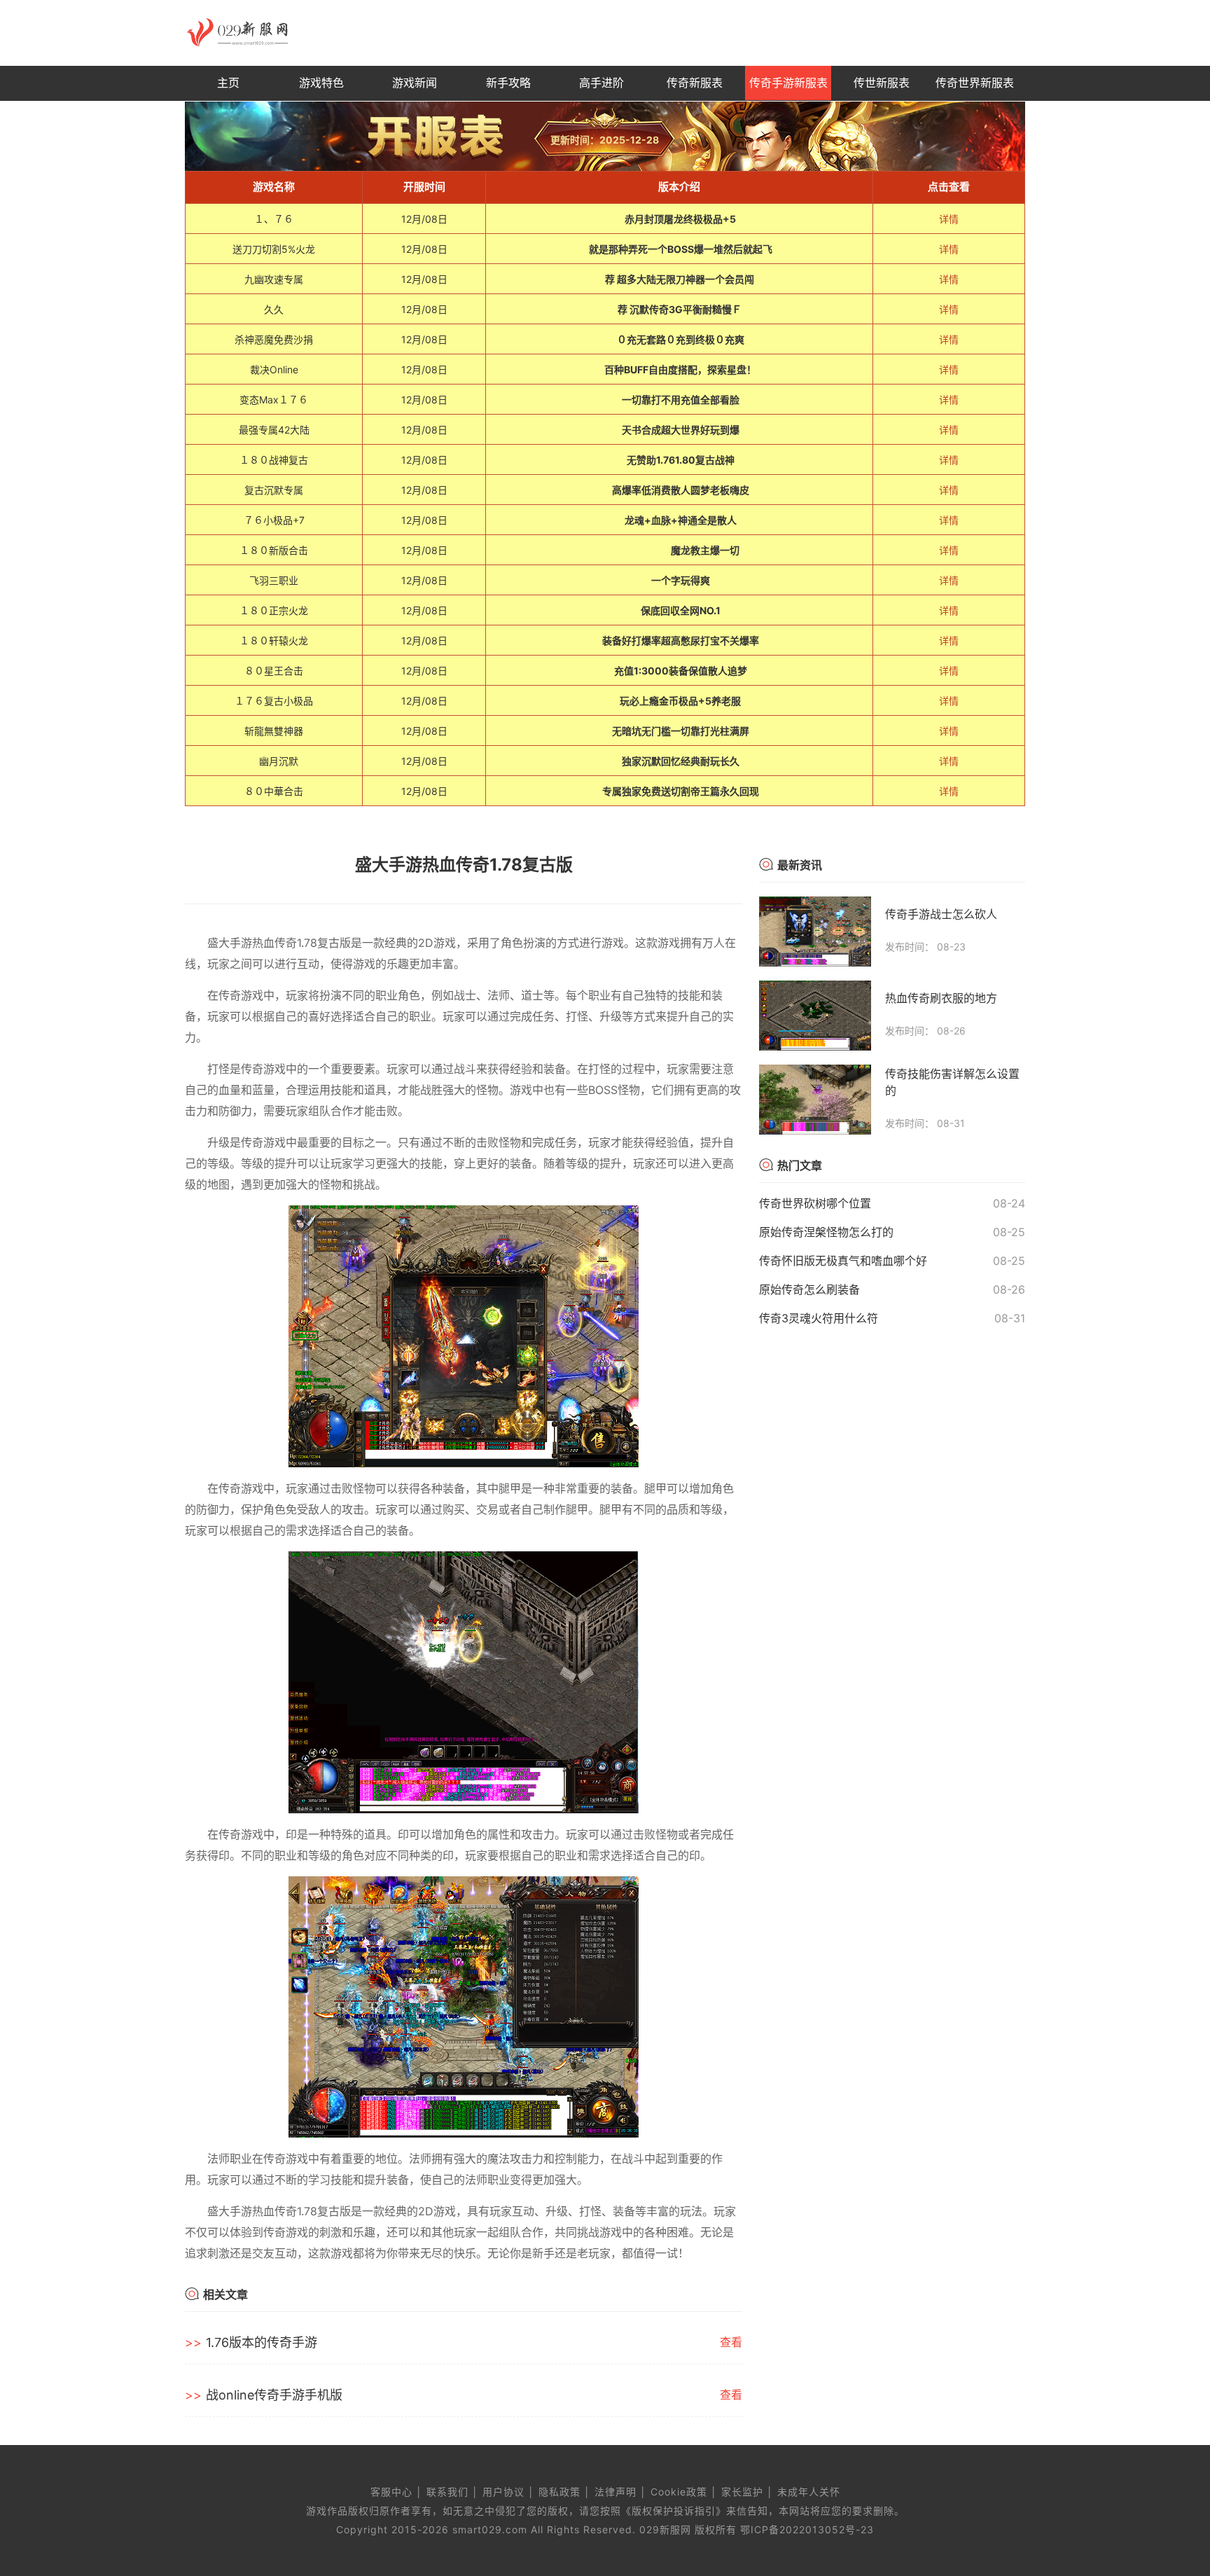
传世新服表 (882, 83)
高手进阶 (601, 83)
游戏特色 (321, 83)
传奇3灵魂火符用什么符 (819, 1318)
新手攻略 (508, 83)
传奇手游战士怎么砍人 (941, 914)
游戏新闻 (415, 83)
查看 (731, 2342)
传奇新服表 (695, 83)
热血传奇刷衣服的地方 (941, 998)
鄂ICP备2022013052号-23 (807, 2529)
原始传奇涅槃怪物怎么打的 (826, 1232)
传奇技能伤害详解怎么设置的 (952, 1082)
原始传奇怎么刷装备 (809, 1289)
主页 (228, 83)
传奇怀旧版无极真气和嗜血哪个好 (843, 1261)
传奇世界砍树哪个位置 (815, 1203)
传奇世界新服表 (975, 83)
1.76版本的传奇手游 (262, 2342)
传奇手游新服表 (788, 83)
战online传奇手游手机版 (274, 2395)
